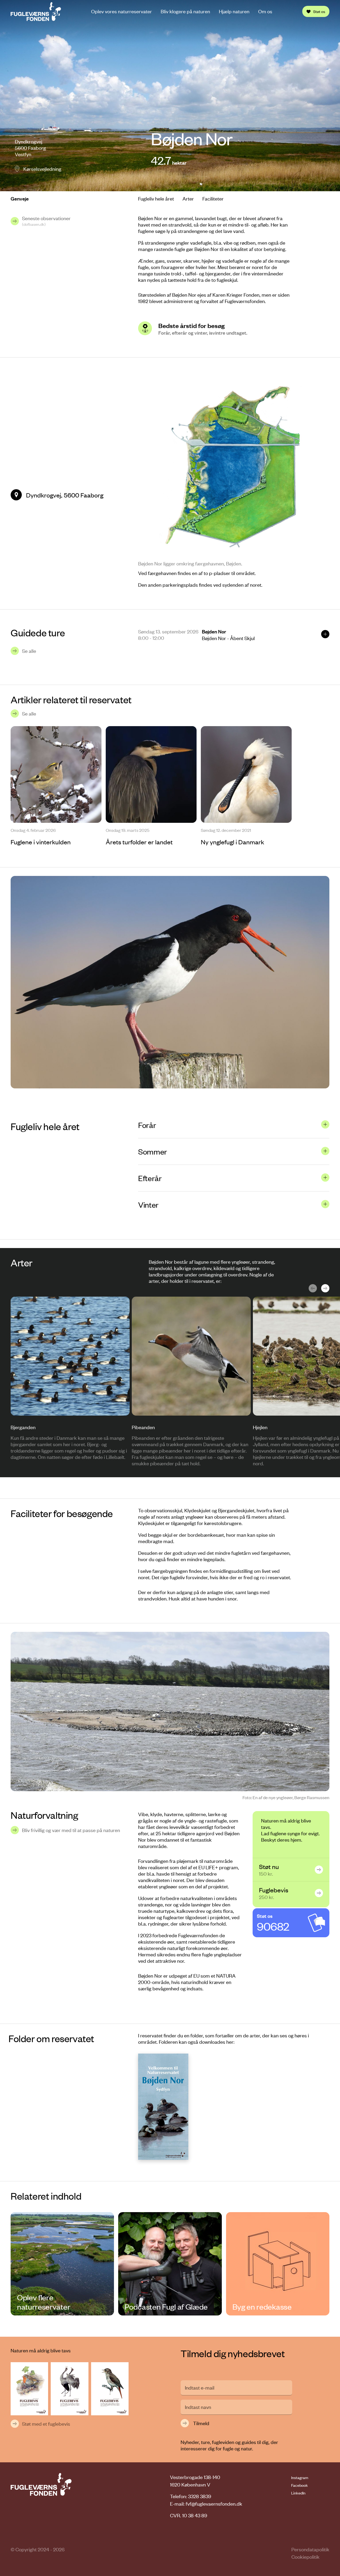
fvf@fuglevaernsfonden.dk (214, 2504)
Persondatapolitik (310, 2549)
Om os (265, 11)
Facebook (299, 2485)
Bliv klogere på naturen (185, 11)
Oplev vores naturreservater (122, 11)
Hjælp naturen (234, 11)
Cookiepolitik (305, 2557)
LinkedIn (298, 2493)
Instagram (300, 2477)
